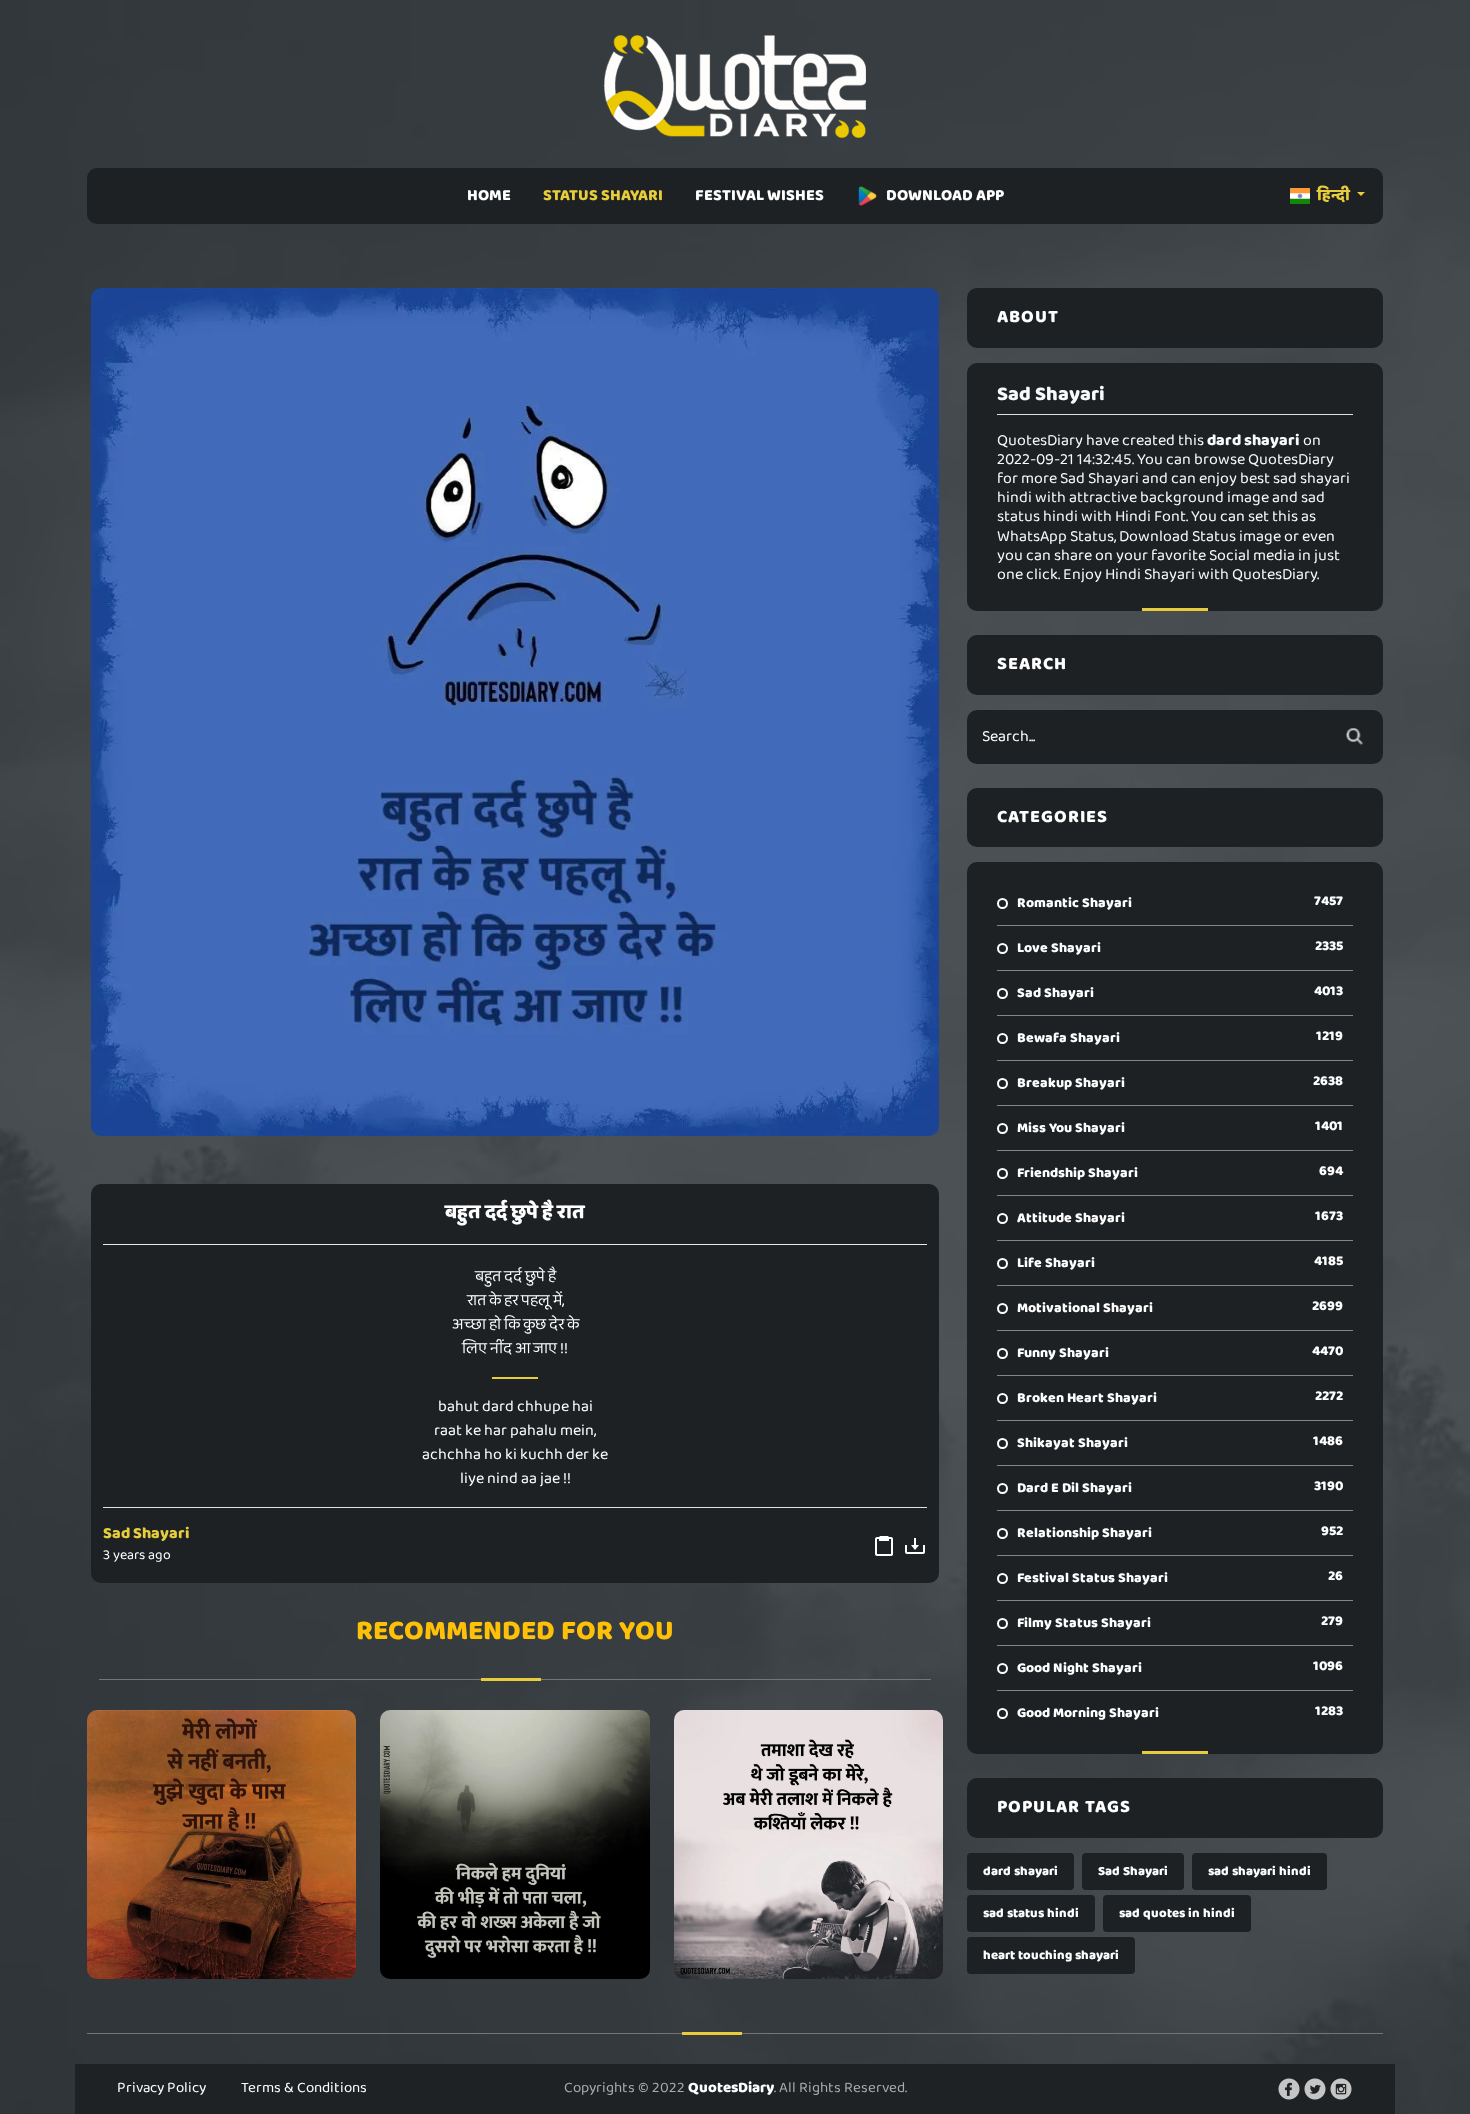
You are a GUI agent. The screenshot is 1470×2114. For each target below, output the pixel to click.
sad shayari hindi (1259, 1871)
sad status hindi (1031, 1913)
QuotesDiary (731, 2088)
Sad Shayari (146, 1533)
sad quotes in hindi (1177, 1913)
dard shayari (1020, 1871)
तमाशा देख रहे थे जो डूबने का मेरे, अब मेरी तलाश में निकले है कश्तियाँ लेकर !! (808, 1844)
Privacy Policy (161, 2088)
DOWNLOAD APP (945, 195)
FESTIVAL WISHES (759, 195)
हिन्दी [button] (1333, 195)
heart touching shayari (1051, 1955)
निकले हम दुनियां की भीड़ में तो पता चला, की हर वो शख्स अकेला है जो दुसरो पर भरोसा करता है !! (514, 1844)
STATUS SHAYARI (603, 195)
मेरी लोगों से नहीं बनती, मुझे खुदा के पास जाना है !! (221, 1844)
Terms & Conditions (304, 2088)
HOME (489, 195)
